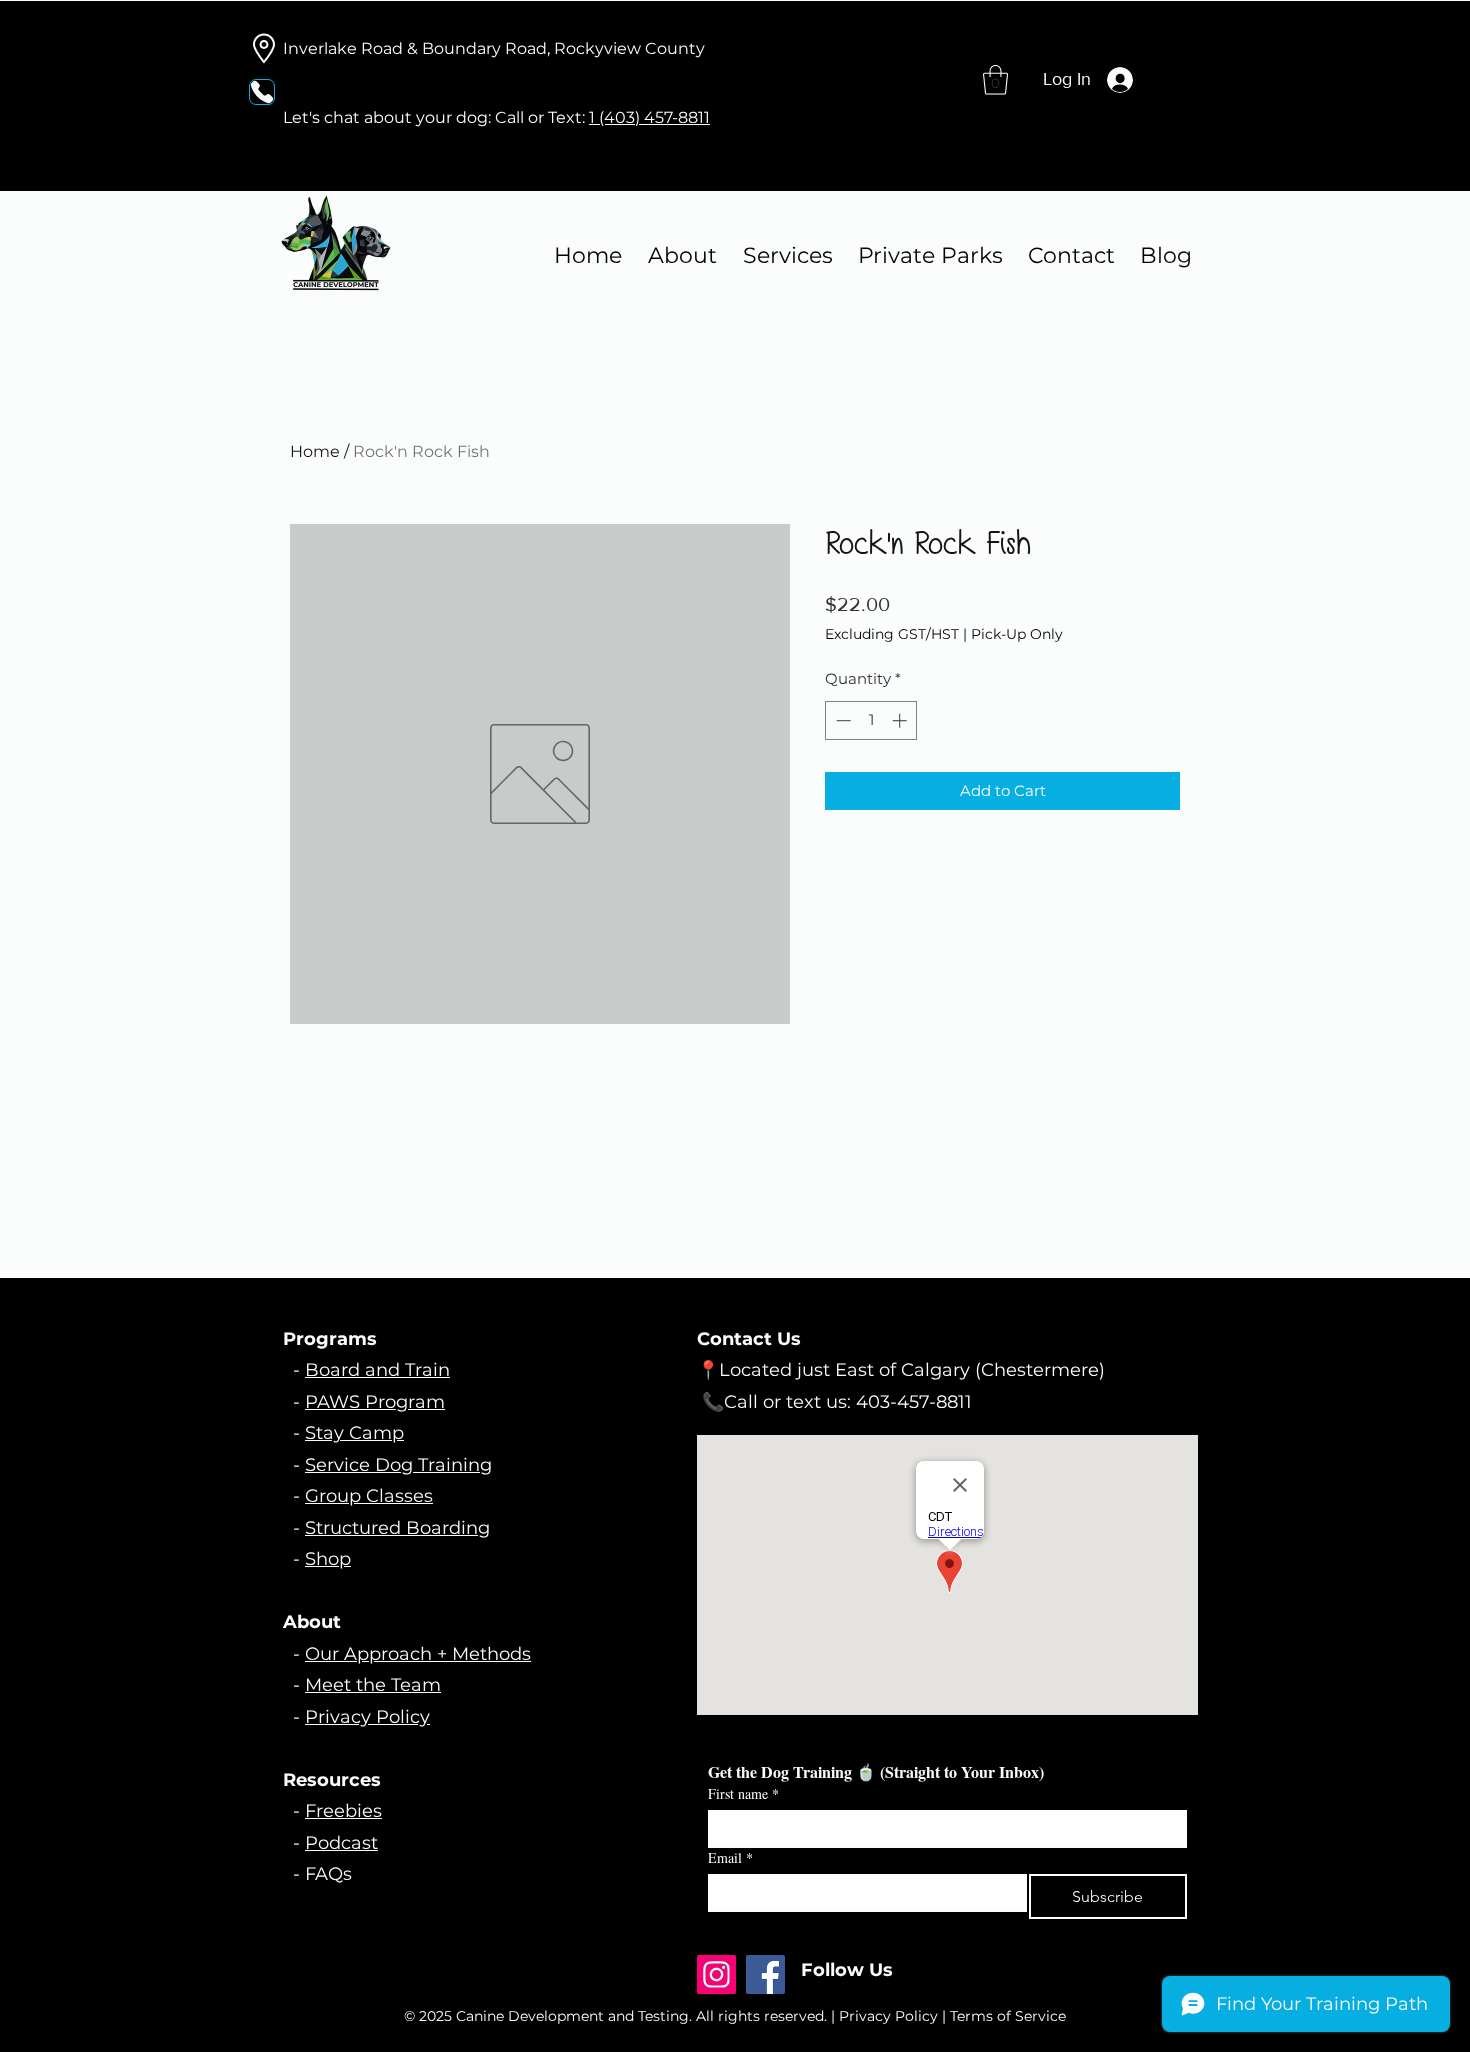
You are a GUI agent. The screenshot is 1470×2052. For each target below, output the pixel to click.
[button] (995, 80)
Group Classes (369, 1496)
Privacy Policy (367, 1717)
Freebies (343, 1811)
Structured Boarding (397, 1528)
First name (743, 1793)
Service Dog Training (398, 1465)
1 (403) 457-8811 (649, 117)
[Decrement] (841, 720)
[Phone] (262, 92)
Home (315, 451)
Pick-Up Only (1017, 634)
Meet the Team (373, 1685)
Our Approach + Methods (418, 1654)
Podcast (341, 1843)
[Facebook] (765, 1974)
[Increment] (901, 720)
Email (730, 1857)
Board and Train (377, 1370)
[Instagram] (716, 1974)
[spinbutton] (871, 720)
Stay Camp (354, 1433)
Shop (328, 1559)
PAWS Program (375, 1402)
